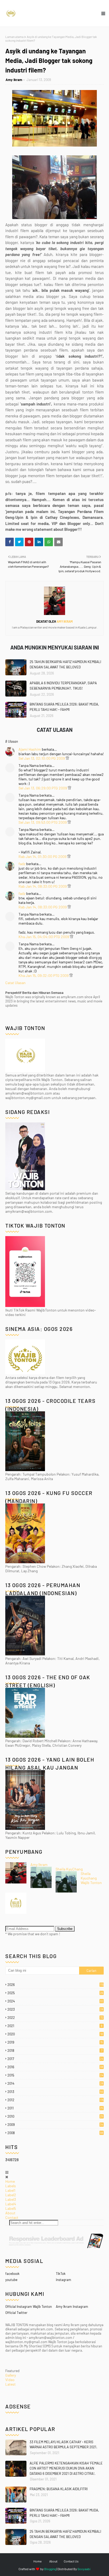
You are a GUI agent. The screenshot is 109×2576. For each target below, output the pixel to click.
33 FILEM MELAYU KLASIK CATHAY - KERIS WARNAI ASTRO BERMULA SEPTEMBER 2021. (63, 2445)
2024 (55, 2001)
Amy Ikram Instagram (72, 2306)
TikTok (61, 2274)
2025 (55, 1993)
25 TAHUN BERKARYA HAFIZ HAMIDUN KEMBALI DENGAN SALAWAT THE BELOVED (65, 664)
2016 (55, 2067)
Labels (11, 2186)
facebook (12, 2274)
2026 (56, 1985)
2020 (55, 2034)
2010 (55, 2116)
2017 (55, 2059)
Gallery (11, 2375)
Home (10, 2181)
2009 (55, 2125)
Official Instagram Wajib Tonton (29, 2306)
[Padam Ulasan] (67, 758)
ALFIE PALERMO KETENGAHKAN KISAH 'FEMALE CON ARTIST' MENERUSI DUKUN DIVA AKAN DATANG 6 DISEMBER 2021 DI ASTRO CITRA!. (66, 2468)
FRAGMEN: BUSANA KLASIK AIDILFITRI (59, 2489)
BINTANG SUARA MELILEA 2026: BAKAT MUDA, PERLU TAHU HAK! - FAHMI (64, 707)
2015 (55, 2075)
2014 (55, 2083)
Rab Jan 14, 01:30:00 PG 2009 (43, 856)
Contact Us (71, 2561)
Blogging (50, 2569)
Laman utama (14, 37)
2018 (55, 2050)
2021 (55, 2026)
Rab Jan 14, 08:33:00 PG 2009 (43, 886)
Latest (10, 2384)
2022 (55, 2018)
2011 (55, 2108)
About (10, 2213)
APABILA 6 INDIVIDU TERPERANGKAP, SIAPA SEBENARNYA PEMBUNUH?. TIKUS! (63, 686)
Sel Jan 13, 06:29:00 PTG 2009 (43, 788)
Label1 (10, 2190)
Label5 (11, 2208)
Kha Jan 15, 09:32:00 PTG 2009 (44, 975)
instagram (63, 2280)
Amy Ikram (14, 80)
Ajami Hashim (30, 749)
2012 (56, 2100)
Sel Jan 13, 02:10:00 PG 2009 (42, 758)
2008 (55, 2133)
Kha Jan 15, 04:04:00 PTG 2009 (44, 937)
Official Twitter (16, 2313)
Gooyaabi (84, 2569)
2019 (55, 2042)
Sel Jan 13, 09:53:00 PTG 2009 (43, 822)
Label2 (11, 2195)
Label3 (11, 2199)
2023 (55, 2009)
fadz (22, 864)
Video (10, 2380)
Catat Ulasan (15, 983)
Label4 (11, 2204)
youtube (11, 2280)
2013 (55, 2092)
